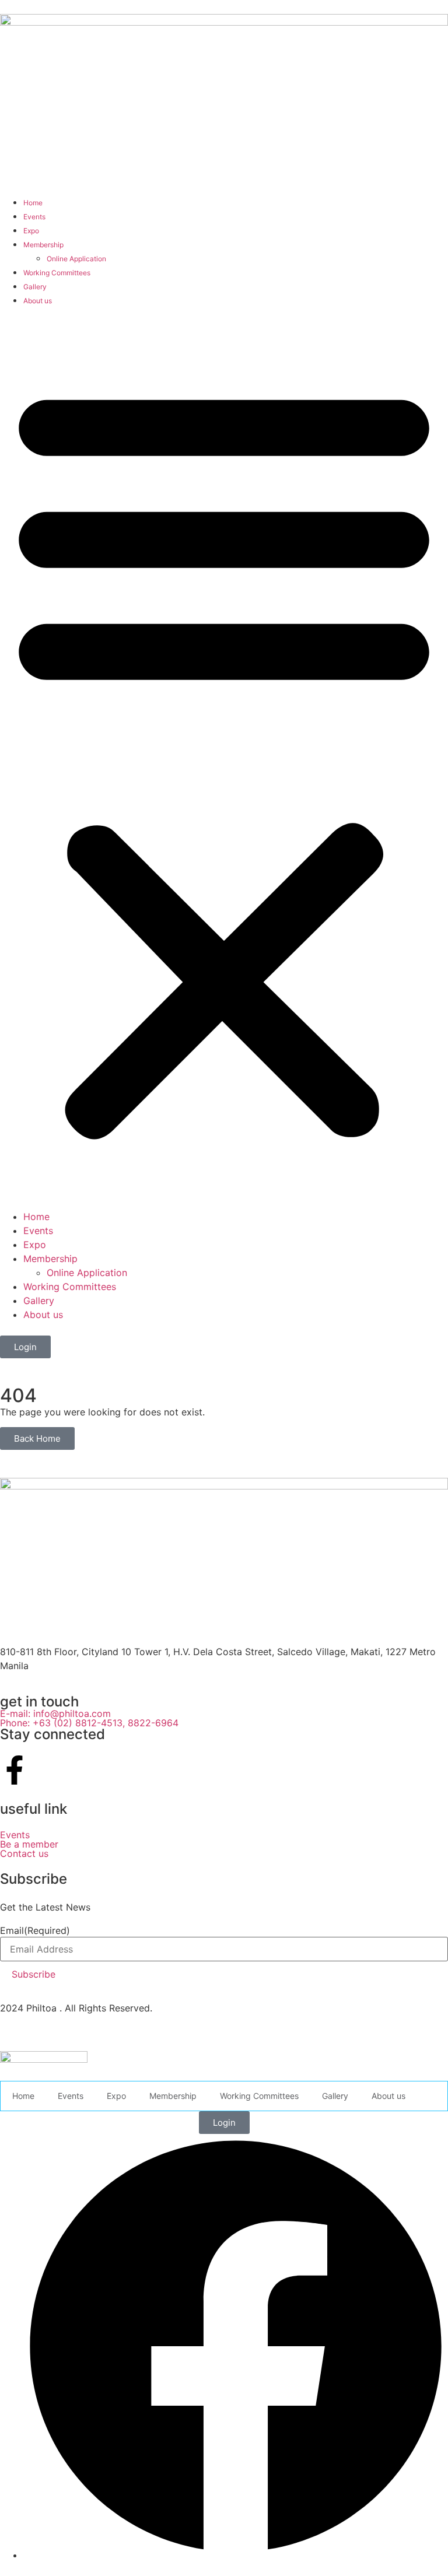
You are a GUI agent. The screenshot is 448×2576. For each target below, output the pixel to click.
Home (33, 203)
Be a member (29, 1844)
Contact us (24, 1853)
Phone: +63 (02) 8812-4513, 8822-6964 (91, 1723)
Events (34, 217)
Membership (43, 245)
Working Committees (57, 273)
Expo (31, 231)
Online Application (76, 259)
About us (38, 301)
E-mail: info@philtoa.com (55, 1713)
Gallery (35, 287)
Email (35, 1930)
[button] (224, 758)
